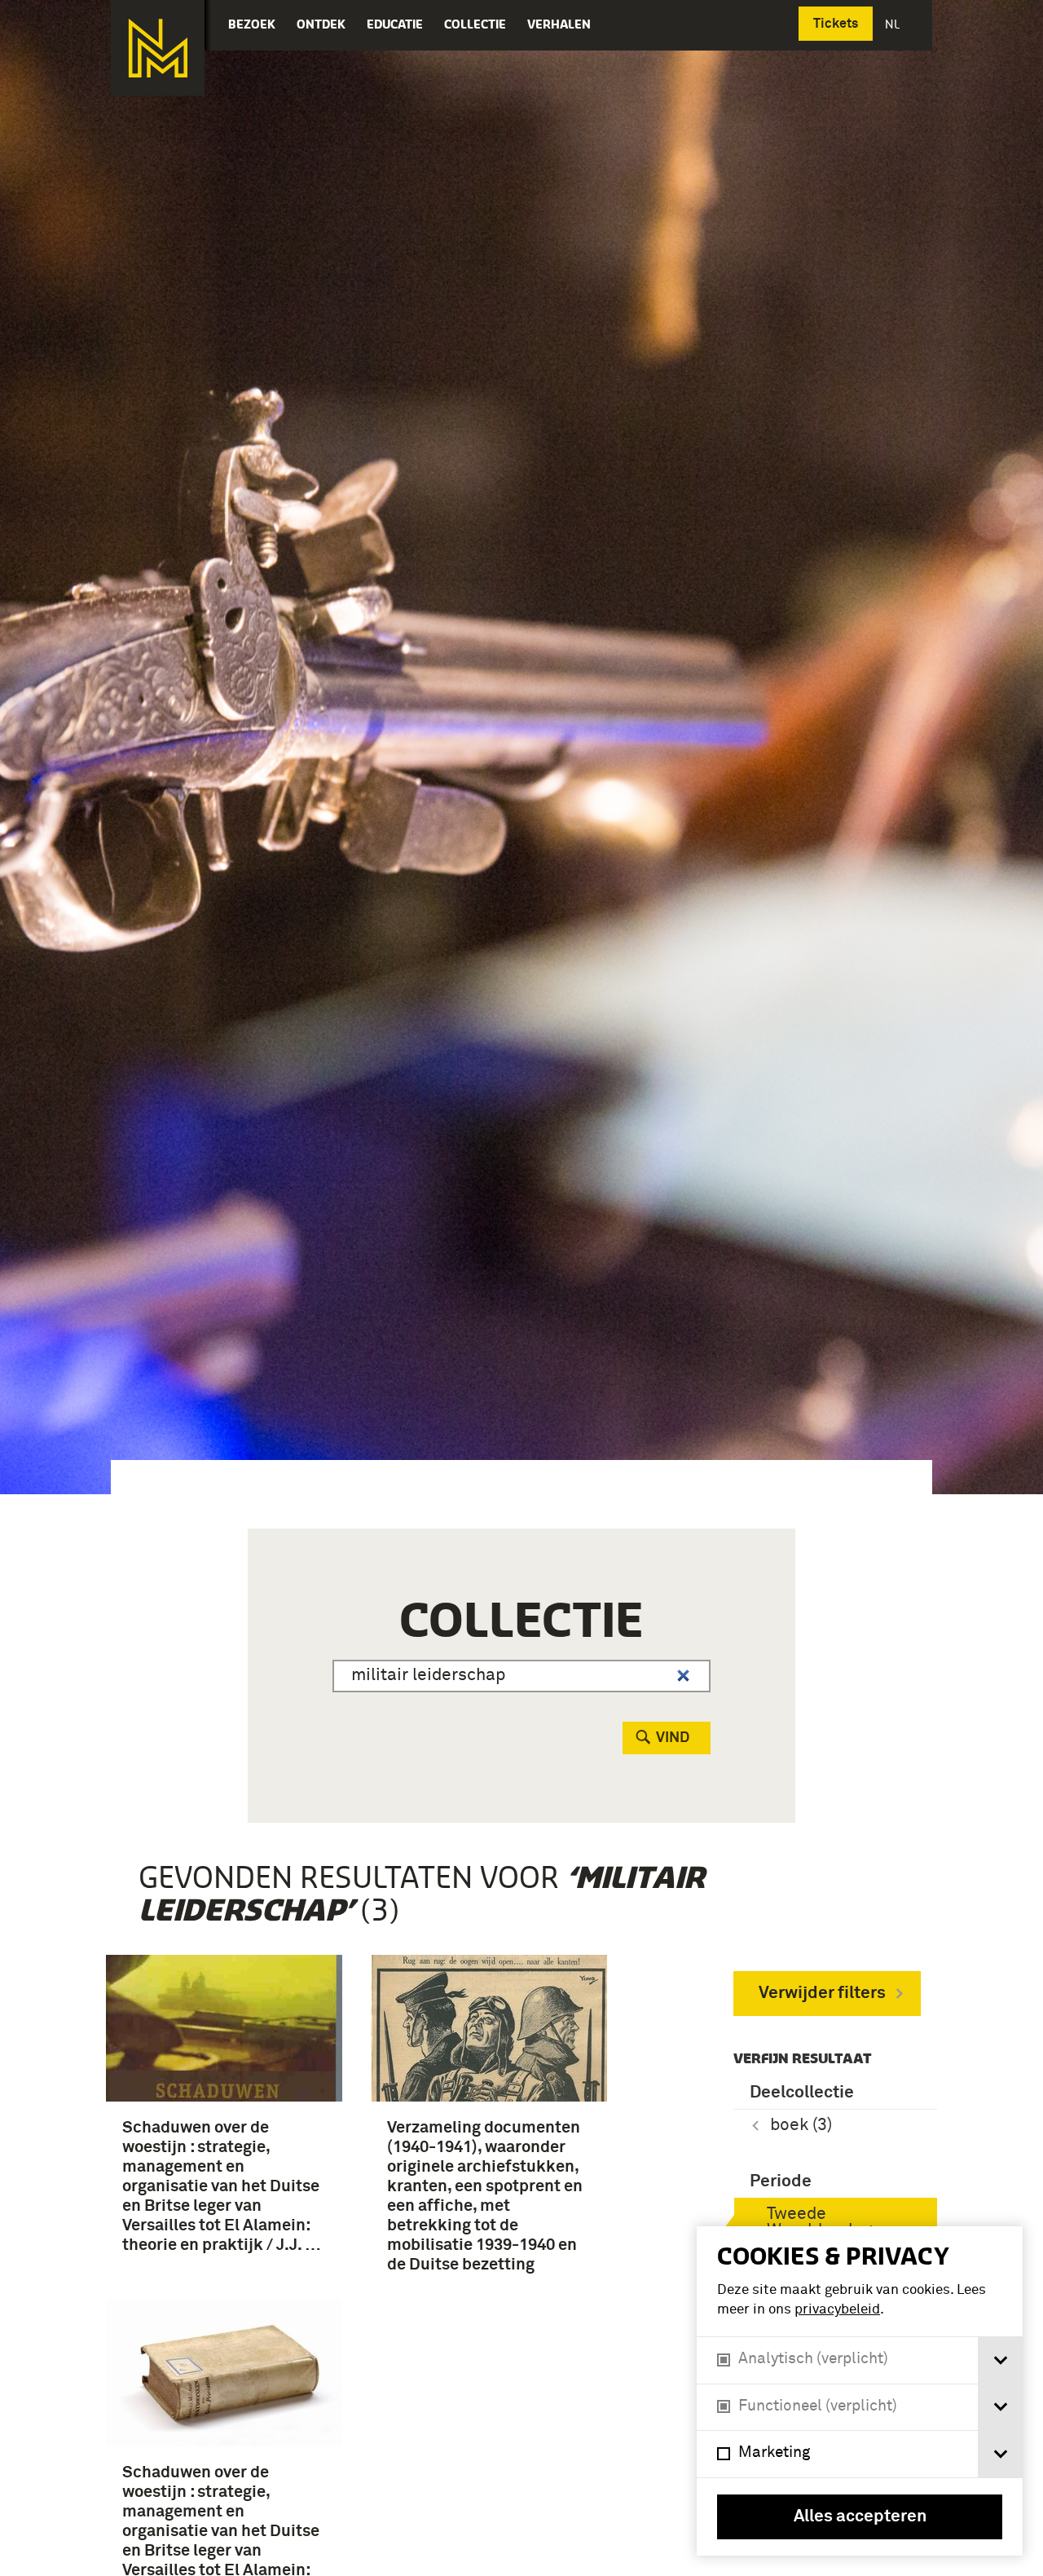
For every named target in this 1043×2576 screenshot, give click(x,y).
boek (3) (801, 2126)
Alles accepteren (860, 2517)
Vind (673, 1738)
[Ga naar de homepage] (158, 48)
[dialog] (860, 2391)
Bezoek (252, 24)
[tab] (1000, 2360)
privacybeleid (837, 2310)
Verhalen (559, 24)
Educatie (395, 24)
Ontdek (321, 24)
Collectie (475, 24)
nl (894, 24)
